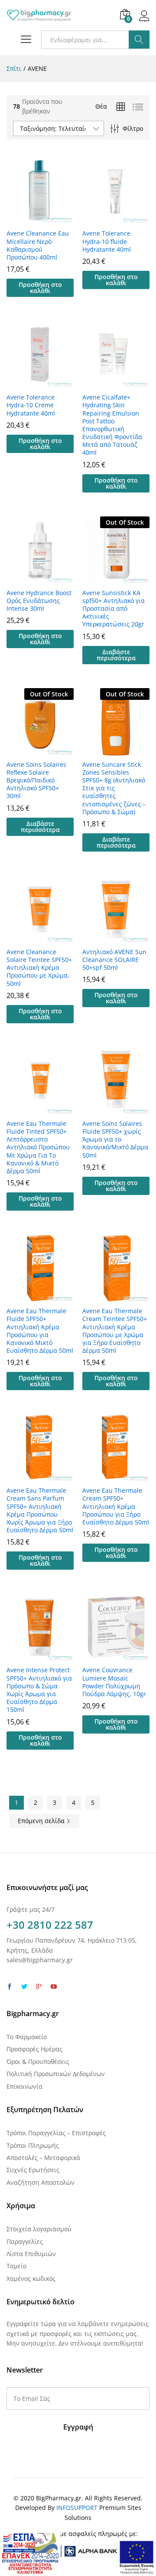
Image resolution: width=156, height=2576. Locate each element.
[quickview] (40, 219)
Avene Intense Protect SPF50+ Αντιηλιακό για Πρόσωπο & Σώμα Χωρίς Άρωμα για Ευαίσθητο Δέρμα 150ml (39, 1690)
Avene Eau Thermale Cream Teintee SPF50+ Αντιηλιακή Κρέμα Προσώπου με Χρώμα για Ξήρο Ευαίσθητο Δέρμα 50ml (115, 1331)
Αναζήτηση (139, 40)
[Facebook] (10, 1987)
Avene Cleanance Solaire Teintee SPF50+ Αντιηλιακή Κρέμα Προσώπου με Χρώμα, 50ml (39, 968)
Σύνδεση (144, 21)
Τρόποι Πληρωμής (33, 2145)
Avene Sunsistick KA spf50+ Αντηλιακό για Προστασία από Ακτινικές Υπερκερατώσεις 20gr (114, 609)
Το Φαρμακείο (27, 2037)
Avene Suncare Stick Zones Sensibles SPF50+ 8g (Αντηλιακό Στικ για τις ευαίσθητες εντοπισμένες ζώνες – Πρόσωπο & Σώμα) (114, 788)
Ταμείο (16, 2266)
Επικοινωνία (24, 2086)
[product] (121, 107)
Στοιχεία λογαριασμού (39, 2229)
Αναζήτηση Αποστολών (41, 2182)
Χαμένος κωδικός (31, 2278)
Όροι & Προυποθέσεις (38, 2062)
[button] (40, 288)
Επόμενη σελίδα (42, 1821)
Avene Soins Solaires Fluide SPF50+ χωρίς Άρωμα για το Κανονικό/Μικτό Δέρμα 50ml (115, 1140)
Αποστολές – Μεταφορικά (43, 2158)
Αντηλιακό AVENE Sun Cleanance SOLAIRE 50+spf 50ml (114, 960)
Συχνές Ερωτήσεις (33, 2170)
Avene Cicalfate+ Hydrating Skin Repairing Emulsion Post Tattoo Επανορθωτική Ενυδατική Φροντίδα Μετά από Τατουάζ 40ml (112, 425)
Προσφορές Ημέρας (34, 2049)
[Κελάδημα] (24, 1987)
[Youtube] (54, 1987)
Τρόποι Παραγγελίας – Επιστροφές (56, 2133)
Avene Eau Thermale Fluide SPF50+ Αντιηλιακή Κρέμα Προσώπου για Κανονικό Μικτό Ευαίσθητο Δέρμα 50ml (40, 1331)
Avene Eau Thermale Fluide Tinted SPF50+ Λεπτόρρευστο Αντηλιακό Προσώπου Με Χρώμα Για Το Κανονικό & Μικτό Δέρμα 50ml (38, 1147)
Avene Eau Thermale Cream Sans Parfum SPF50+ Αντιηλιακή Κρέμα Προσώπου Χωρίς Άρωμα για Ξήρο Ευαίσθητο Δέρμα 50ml (40, 1510)
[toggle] (24, 40)
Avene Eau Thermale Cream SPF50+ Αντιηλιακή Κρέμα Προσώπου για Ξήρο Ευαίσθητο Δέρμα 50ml (116, 1506)
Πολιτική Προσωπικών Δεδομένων (56, 2074)
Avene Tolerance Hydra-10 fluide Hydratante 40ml (107, 241)
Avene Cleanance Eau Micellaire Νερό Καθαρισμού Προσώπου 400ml (38, 245)
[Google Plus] (39, 1987)
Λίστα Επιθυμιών (31, 2254)
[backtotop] (144, 2559)
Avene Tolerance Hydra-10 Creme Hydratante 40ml (31, 405)
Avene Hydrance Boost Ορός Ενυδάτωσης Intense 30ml (39, 601)
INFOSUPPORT (77, 2508)
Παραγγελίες (25, 2242)
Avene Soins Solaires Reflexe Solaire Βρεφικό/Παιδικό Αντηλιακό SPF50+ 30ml (36, 780)
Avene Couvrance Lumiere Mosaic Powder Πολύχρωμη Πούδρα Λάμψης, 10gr (114, 1682)
